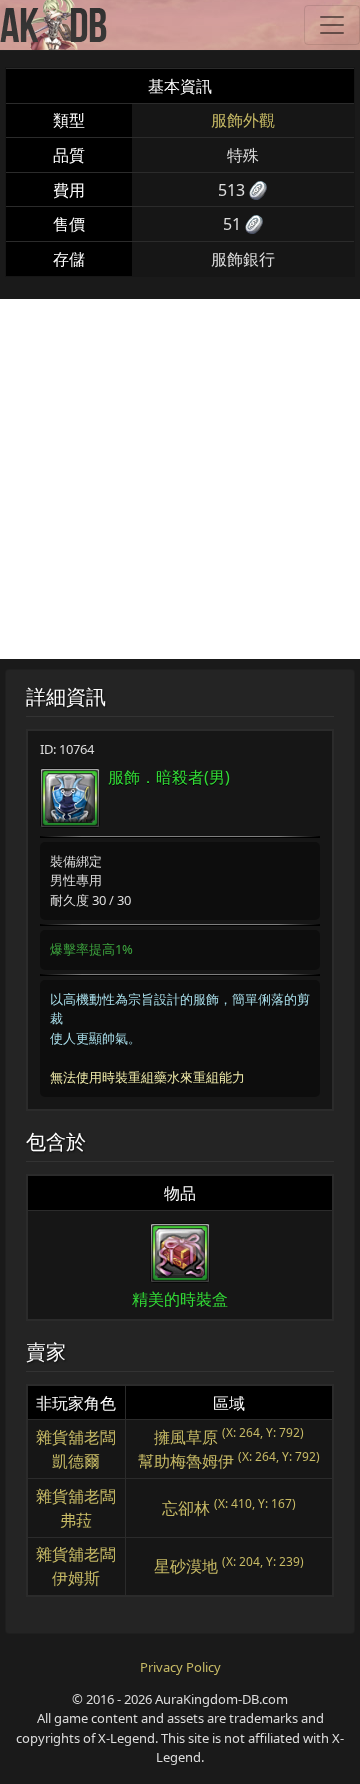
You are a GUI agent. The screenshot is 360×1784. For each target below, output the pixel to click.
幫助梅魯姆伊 (186, 1461)
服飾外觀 (243, 120)
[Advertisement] (180, 479)
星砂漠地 (186, 1566)
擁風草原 (186, 1437)
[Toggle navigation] (332, 25)
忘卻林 (186, 1508)
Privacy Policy (180, 1667)
